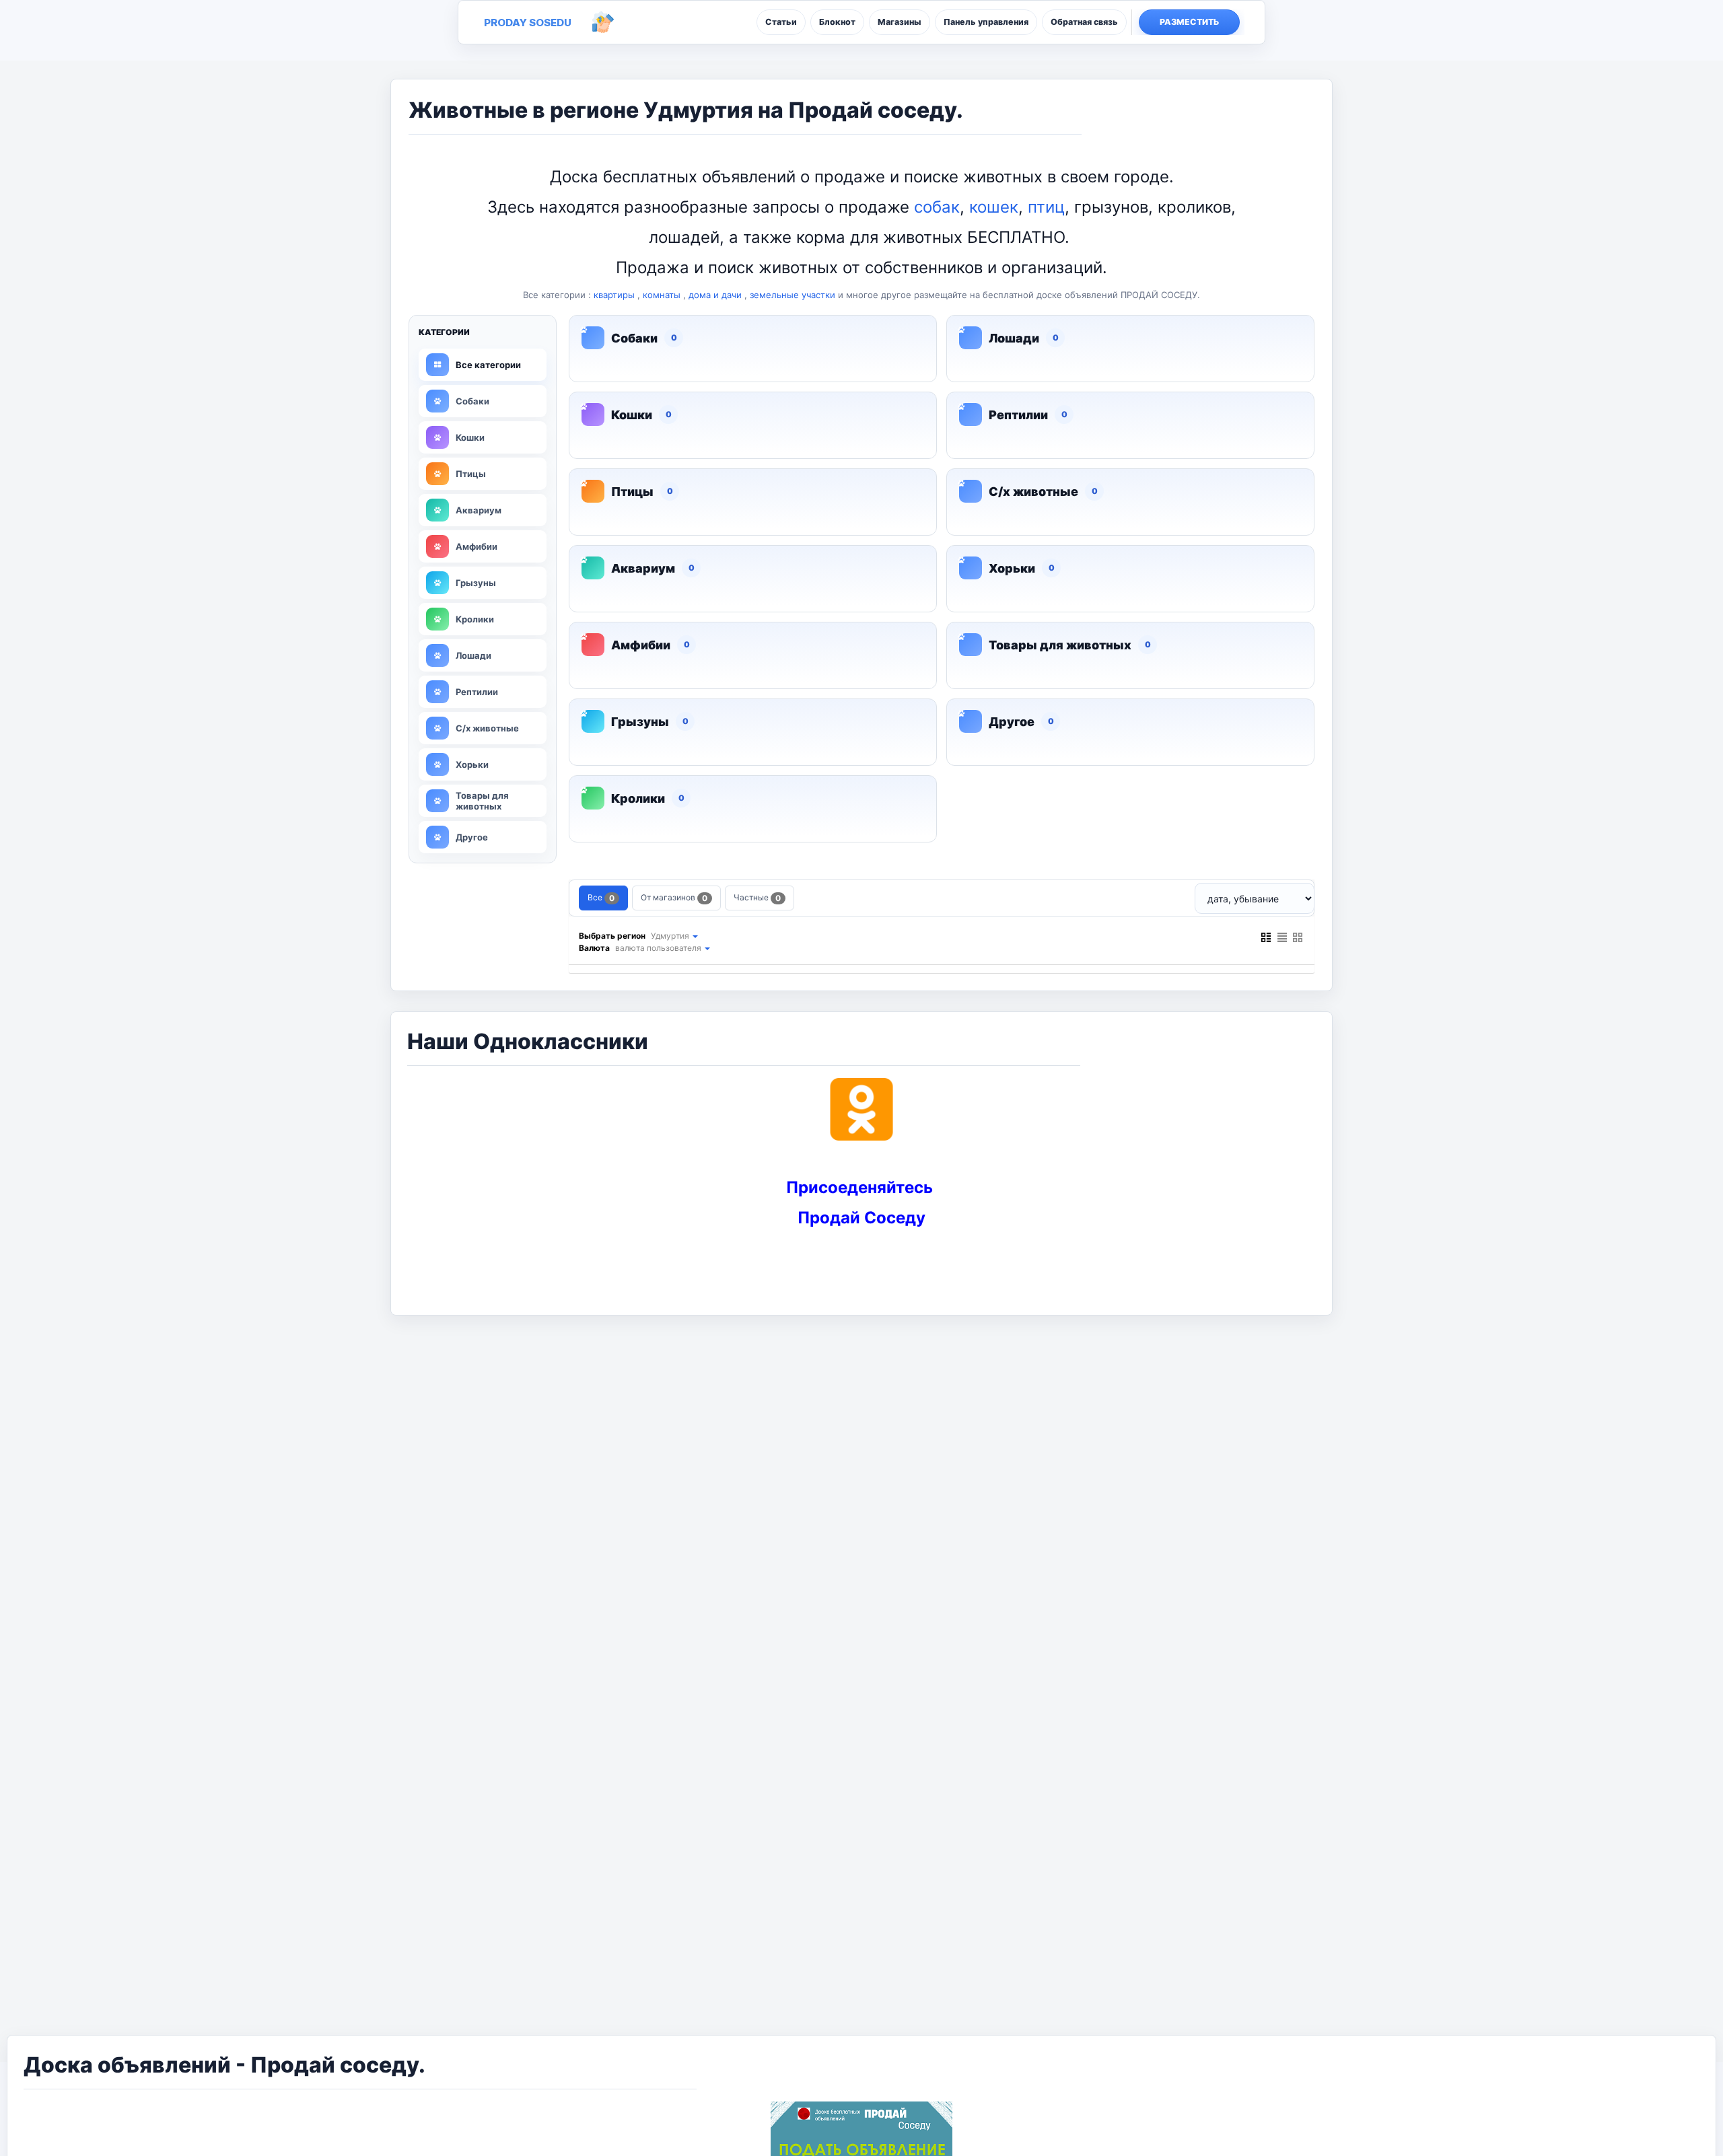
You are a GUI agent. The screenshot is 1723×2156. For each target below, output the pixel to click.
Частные (757, 898)
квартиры (614, 295)
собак (937, 207)
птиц (1046, 207)
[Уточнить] (695, 936)
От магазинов (674, 898)
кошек (994, 207)
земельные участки (793, 295)
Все (601, 898)
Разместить (1190, 22)
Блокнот (837, 22)
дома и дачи (715, 295)
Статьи (781, 22)
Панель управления (986, 22)
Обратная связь (1084, 22)
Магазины (900, 22)
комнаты (662, 295)
